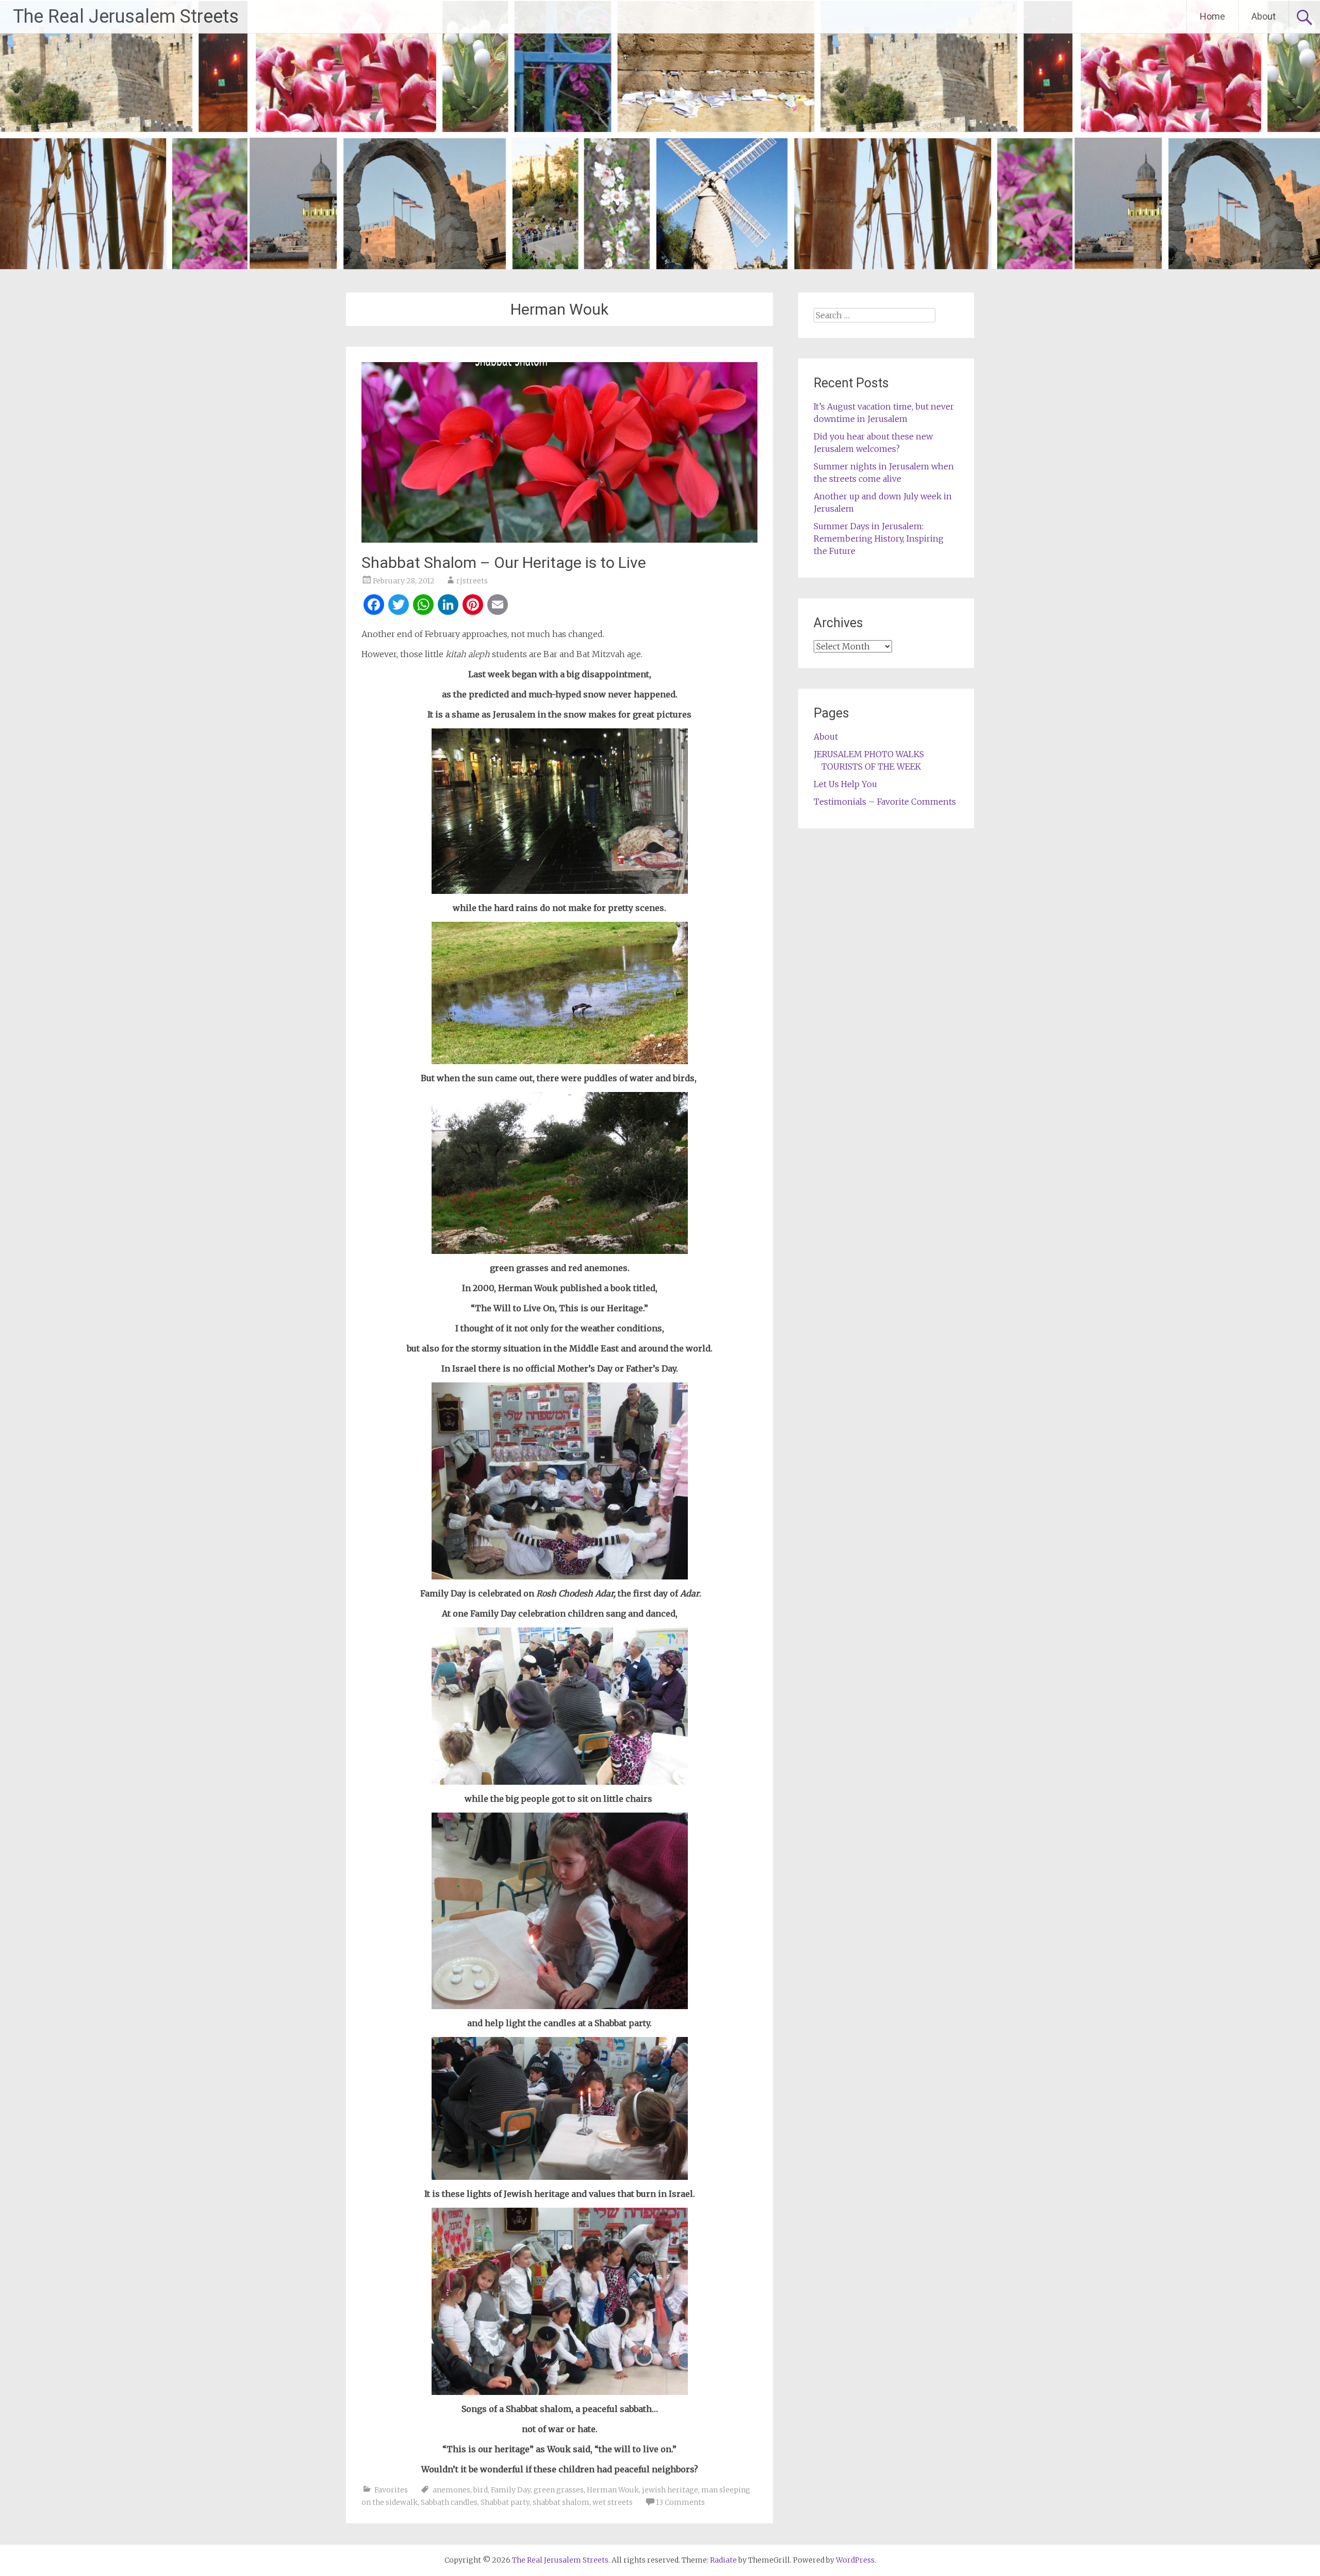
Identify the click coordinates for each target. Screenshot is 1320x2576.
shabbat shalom (561, 2502)
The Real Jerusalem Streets (126, 17)
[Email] (498, 606)
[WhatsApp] (423, 606)
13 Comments (680, 2502)
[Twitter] (399, 606)
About (1264, 16)
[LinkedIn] (448, 606)
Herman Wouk (613, 2490)
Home (1212, 16)
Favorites (391, 2490)
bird (481, 2490)
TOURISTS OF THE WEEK (871, 767)
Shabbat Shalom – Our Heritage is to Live (504, 563)
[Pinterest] (473, 606)
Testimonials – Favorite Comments (885, 802)
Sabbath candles (449, 2502)
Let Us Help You (845, 784)
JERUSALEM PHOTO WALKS (869, 754)
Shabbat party (505, 2502)
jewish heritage (670, 2490)
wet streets (613, 2502)
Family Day (511, 2490)
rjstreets (472, 581)
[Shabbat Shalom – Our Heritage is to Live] (559, 540)
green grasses (559, 2490)
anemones (451, 2490)
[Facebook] (374, 606)
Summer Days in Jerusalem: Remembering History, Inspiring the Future (879, 539)
